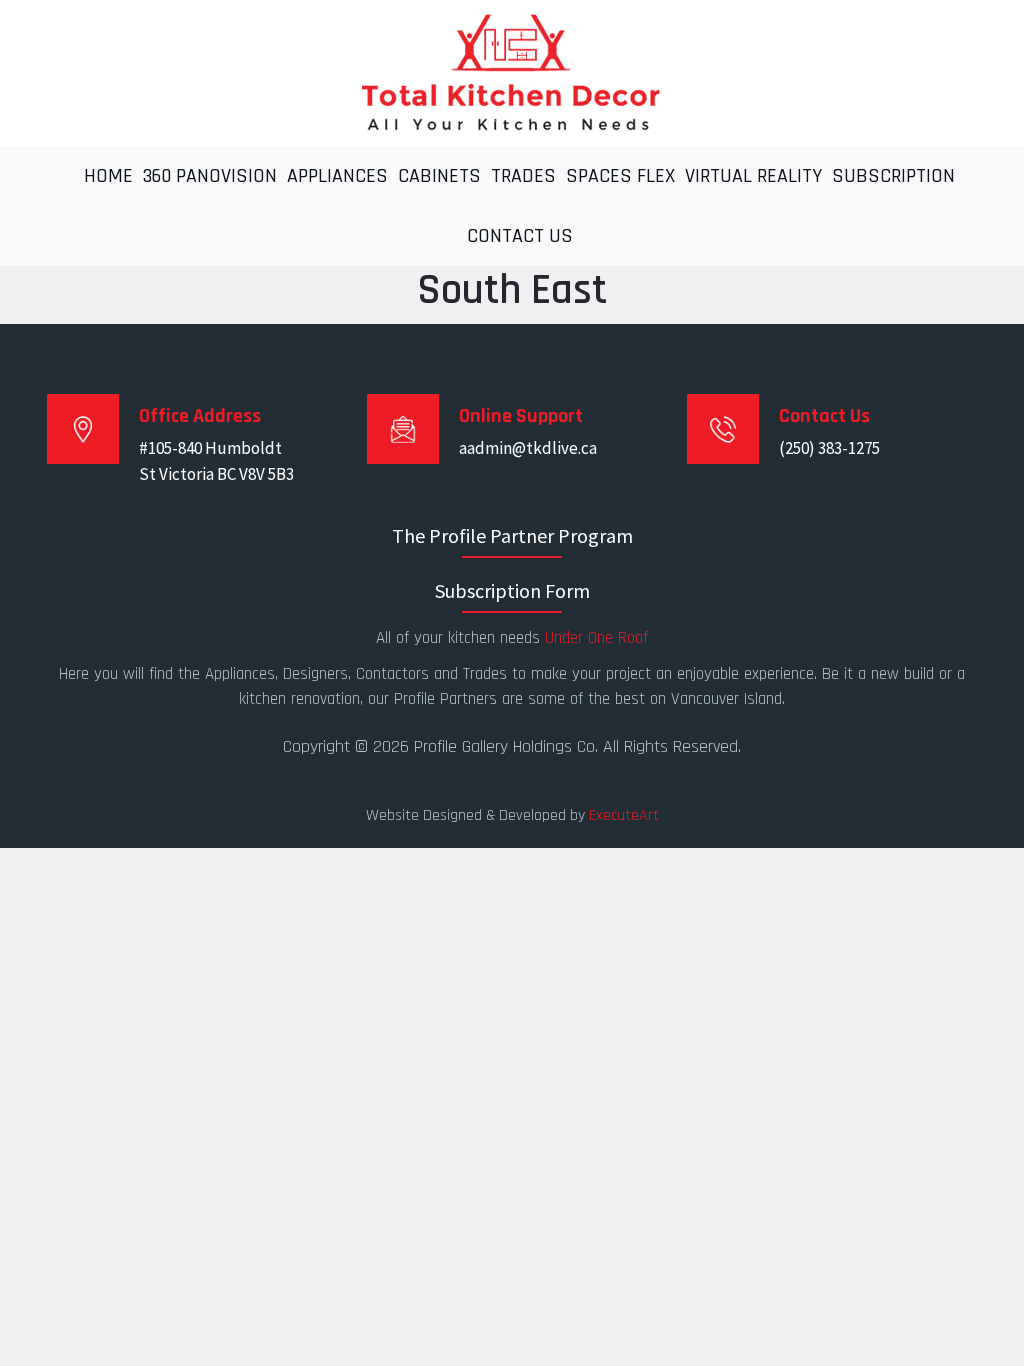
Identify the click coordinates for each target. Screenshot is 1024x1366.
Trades (523, 176)
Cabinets (439, 176)
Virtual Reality (753, 176)
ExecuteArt (624, 815)
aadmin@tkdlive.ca (528, 448)
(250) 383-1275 (829, 448)
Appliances (337, 176)
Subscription (893, 176)
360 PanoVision (210, 176)
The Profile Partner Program (512, 535)
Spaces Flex (620, 176)
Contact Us (520, 236)
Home (108, 176)
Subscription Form (512, 590)
